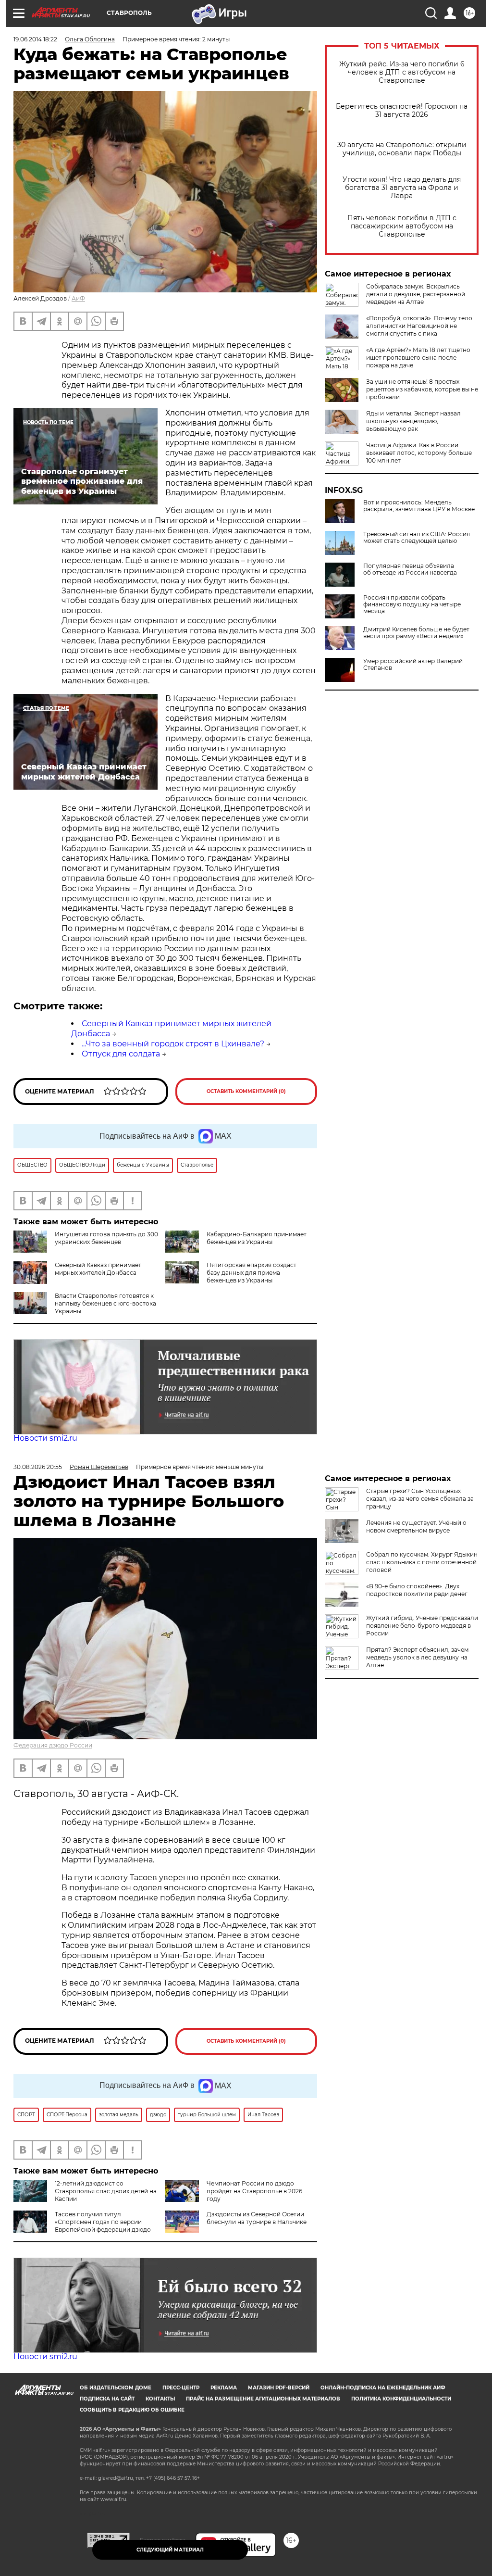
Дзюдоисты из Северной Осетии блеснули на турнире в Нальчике (257, 2218)
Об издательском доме (116, 2388)
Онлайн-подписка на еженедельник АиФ (383, 2388)
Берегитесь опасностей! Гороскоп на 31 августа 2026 (402, 111)
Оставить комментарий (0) (246, 1091)
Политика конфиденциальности (401, 2399)
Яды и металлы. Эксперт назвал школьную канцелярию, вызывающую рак (413, 421)
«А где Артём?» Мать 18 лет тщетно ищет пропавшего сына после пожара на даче (418, 358)
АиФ (78, 298)
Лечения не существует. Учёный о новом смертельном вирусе (416, 1527)
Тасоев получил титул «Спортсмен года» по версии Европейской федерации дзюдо (103, 2222)
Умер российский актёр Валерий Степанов (413, 665)
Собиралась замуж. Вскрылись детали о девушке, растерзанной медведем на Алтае (416, 294)
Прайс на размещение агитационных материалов (263, 2399)
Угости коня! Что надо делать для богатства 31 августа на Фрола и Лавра (402, 188)
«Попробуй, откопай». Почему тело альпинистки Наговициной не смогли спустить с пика (419, 326)
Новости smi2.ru (45, 1438)
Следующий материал (170, 2550)
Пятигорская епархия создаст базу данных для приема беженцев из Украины (252, 1273)
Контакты (160, 2399)
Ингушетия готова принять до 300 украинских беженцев (106, 1238)
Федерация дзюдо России (53, 1745)
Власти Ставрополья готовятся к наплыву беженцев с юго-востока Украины (105, 1303)
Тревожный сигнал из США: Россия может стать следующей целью (417, 538)
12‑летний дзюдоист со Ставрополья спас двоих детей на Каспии (106, 2191)
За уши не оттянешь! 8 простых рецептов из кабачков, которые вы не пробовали (422, 389)
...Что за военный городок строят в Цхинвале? (173, 1044)
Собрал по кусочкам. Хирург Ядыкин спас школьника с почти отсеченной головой (422, 1562)
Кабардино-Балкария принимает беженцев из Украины (257, 1238)
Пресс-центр (181, 2388)
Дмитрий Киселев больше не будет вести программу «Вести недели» (416, 633)
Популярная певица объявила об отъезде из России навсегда (410, 569)
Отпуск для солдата (121, 1054)
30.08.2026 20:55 (38, 1467)
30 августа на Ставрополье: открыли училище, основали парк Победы (402, 149)
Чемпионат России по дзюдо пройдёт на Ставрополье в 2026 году (254, 2191)
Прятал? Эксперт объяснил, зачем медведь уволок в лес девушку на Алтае (417, 1657)
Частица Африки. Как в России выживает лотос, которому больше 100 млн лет (419, 453)
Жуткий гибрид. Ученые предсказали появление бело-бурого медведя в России (422, 1626)
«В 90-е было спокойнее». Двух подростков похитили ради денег (417, 1590)
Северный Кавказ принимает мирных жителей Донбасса (98, 1269)
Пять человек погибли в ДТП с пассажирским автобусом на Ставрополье (402, 226)
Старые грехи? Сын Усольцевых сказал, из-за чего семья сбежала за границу (420, 1499)
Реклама (224, 2388)
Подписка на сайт (107, 2399)
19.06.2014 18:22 (35, 39)
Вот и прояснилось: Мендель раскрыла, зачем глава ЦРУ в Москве (419, 506)
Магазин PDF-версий (279, 2388)
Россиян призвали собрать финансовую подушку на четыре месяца (412, 604)
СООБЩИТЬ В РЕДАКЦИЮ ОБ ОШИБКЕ (132, 2410)
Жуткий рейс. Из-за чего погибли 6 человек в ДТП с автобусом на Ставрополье (402, 72)
